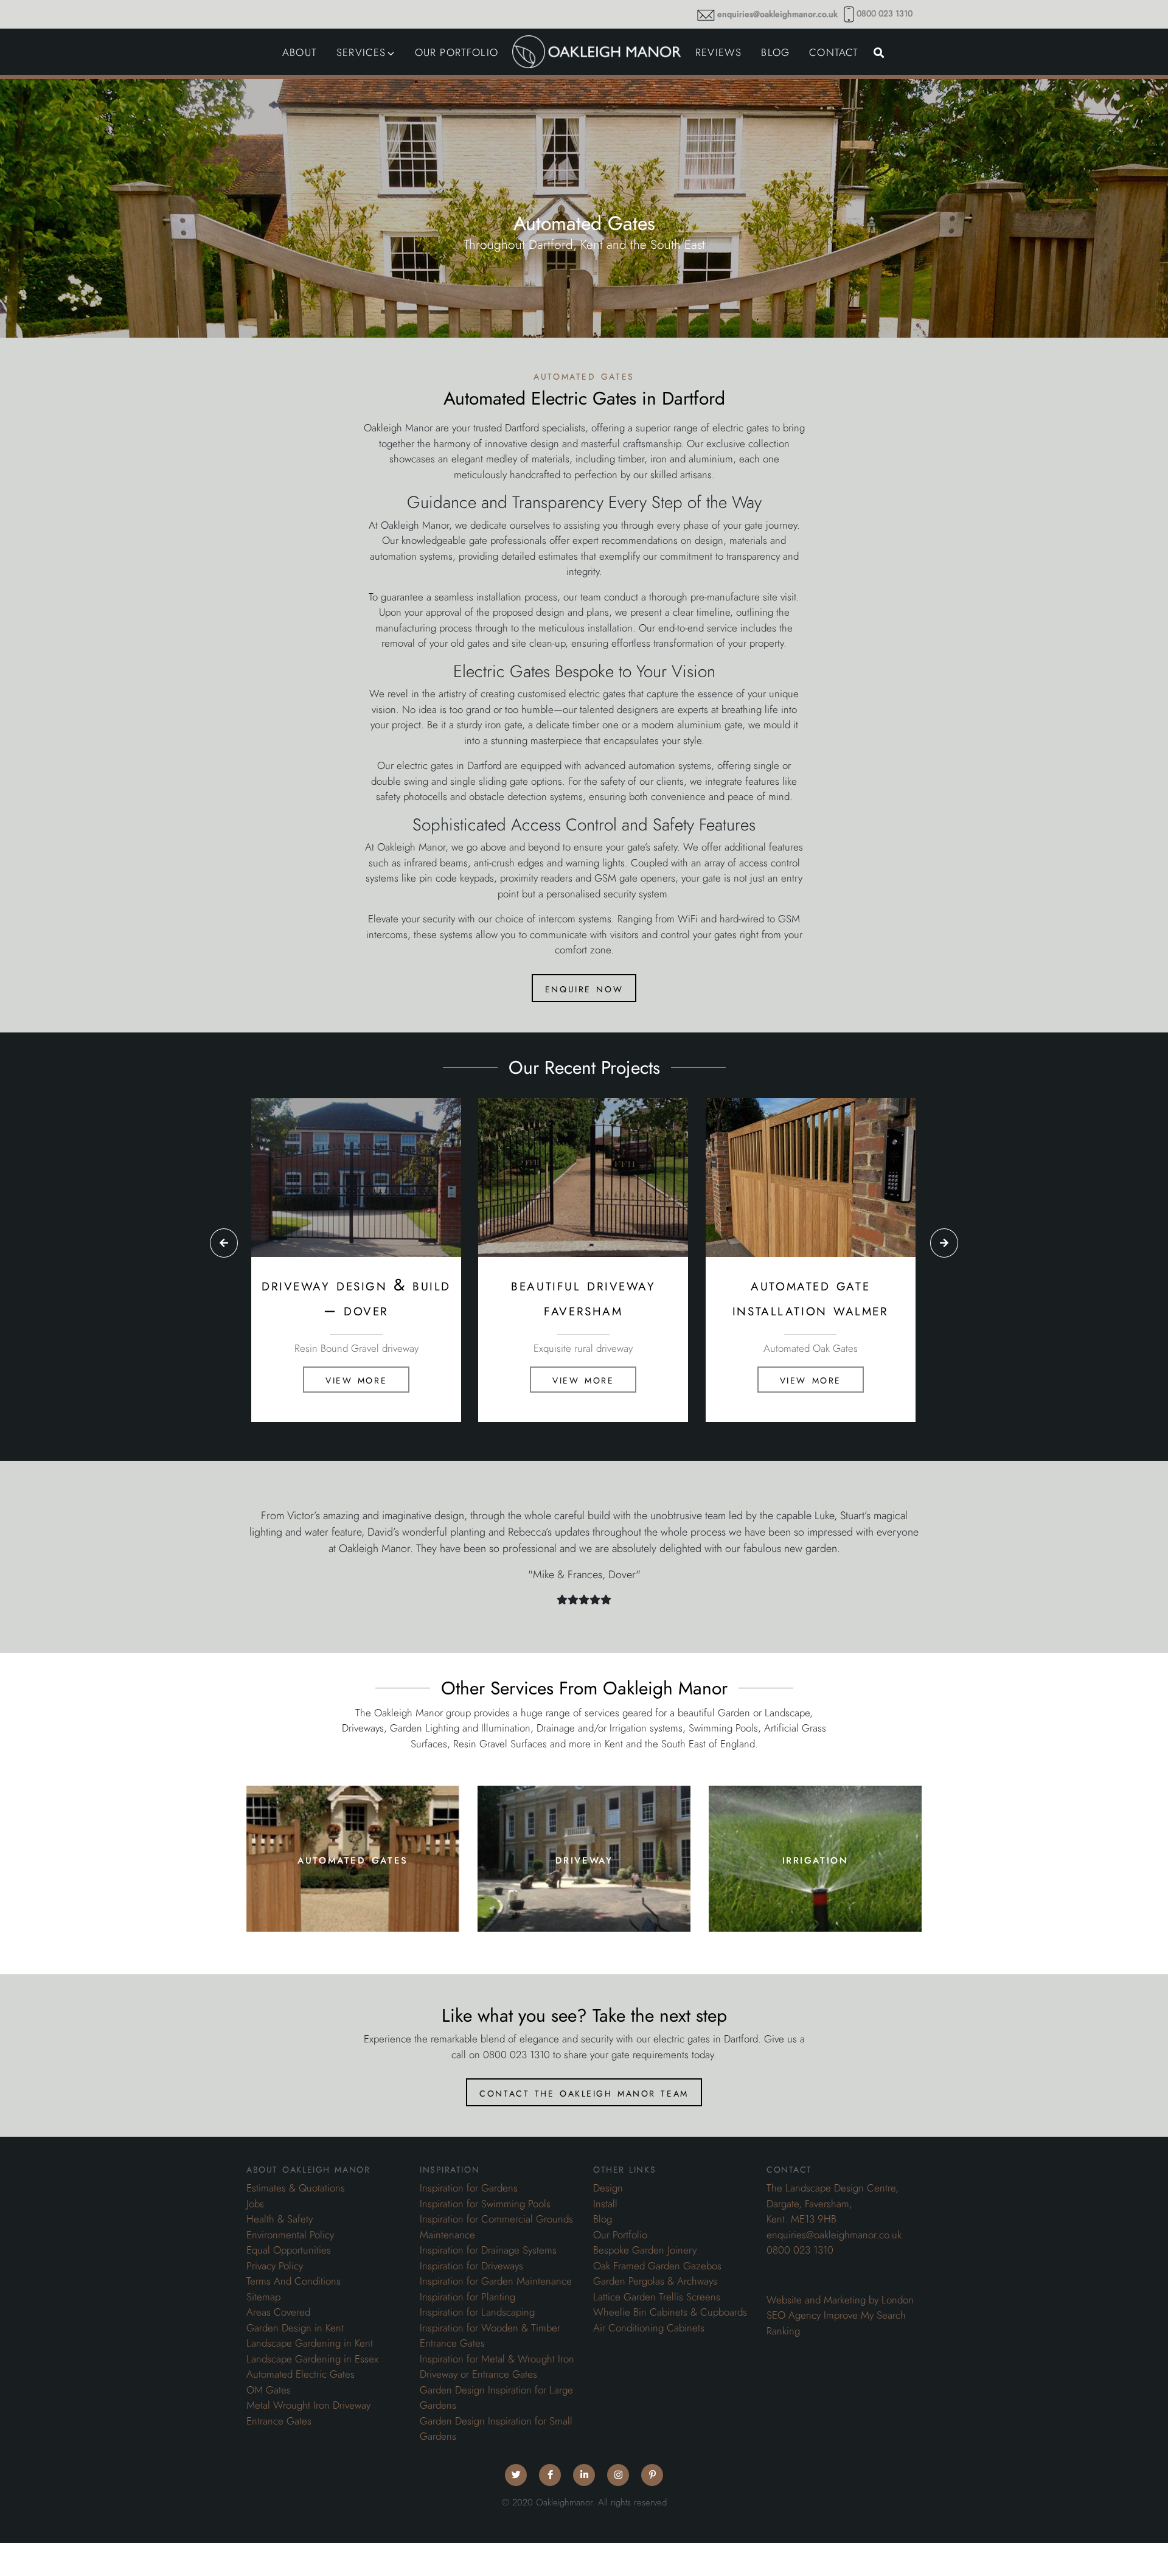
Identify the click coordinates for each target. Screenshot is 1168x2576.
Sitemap (263, 2297)
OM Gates (269, 2390)
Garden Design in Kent (295, 2328)
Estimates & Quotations (296, 2188)
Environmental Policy (290, 2235)
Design (608, 2188)
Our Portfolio (620, 2235)
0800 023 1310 (885, 14)
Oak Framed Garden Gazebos (657, 2266)
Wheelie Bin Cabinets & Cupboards (670, 2312)
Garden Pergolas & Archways (655, 2281)
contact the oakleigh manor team (584, 2092)
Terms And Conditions (294, 2281)
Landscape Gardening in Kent (310, 2343)
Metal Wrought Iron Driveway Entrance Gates (308, 2413)
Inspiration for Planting (468, 2297)
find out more (353, 1894)
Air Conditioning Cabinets (649, 2328)
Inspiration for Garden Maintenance (496, 2281)
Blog (603, 2219)
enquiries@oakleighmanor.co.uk (777, 14)
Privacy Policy (275, 2266)
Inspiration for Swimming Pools (485, 2204)
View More (356, 1379)
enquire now (584, 988)
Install (605, 2204)
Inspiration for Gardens (469, 2188)
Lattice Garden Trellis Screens (657, 2297)
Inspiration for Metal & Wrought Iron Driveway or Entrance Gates (497, 2367)
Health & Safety (280, 2219)
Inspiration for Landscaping (477, 2312)
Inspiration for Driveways (471, 2266)
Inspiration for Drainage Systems (488, 2250)
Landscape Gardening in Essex (312, 2359)
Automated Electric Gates (301, 2374)
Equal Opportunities (289, 2250)
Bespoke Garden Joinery (645, 2250)
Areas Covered (278, 2312)
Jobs (255, 2204)
